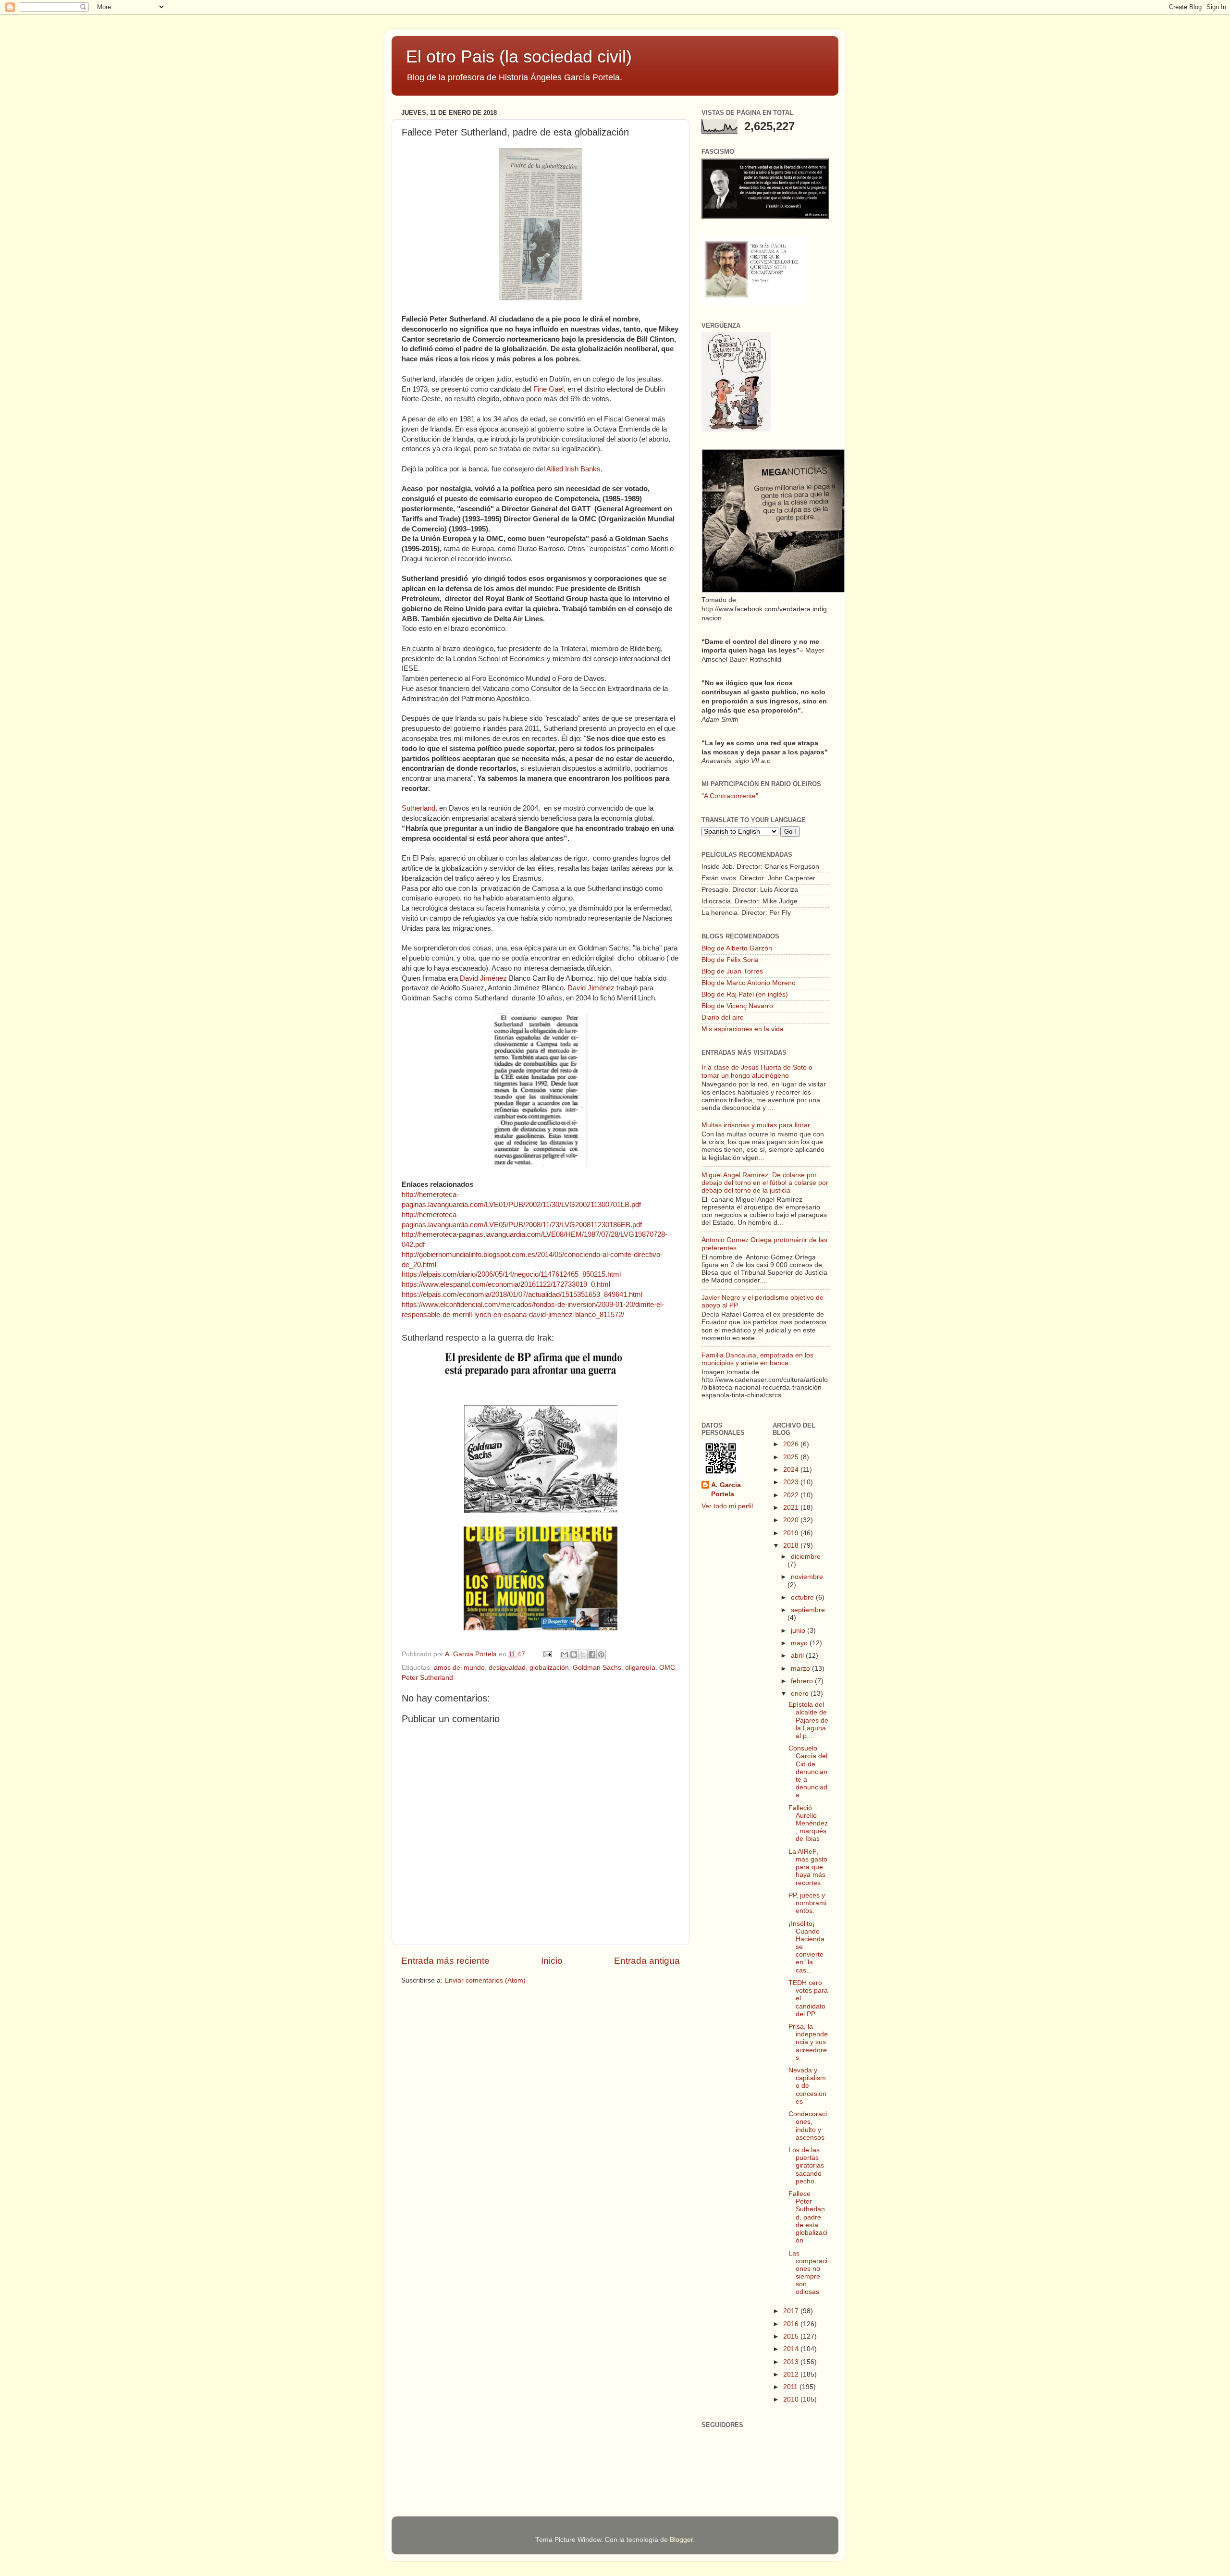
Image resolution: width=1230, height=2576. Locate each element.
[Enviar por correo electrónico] (565, 1654)
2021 (792, 1508)
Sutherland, (419, 808)
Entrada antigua (647, 1961)
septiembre (808, 1610)
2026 (792, 1444)
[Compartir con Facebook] (592, 1654)
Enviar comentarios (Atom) (485, 1980)
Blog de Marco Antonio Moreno (749, 983)
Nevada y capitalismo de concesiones (807, 2086)
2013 (792, 2362)
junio (799, 1631)
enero (801, 1694)
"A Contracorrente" (730, 796)
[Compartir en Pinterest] (601, 1654)
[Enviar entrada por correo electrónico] (547, 1654)
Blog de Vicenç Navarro (737, 1006)
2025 (792, 1457)
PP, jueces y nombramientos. (807, 1903)
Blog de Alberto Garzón (737, 948)
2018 (792, 1546)
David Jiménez (484, 978)
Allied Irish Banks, (574, 469)
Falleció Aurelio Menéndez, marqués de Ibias (808, 1824)
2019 (792, 1533)
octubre (803, 1597)
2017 (792, 2311)
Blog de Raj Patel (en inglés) (745, 994)
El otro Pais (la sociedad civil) (519, 56)
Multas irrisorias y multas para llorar (756, 1125)
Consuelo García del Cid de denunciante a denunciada (808, 1772)
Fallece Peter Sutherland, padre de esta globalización (808, 2217)
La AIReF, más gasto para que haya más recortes (808, 1867)
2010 (792, 2399)
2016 (792, 2324)
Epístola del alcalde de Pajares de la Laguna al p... (808, 1720)
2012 (792, 2374)
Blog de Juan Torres (732, 971)
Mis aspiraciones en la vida (743, 1029)
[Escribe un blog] (574, 1654)
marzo (801, 1669)
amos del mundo (459, 1668)
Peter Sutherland (427, 1678)
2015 (792, 2336)
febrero (803, 1681)
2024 (792, 1470)
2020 (792, 1520)
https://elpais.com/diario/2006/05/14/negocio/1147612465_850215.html (511, 1274)
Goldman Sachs (597, 1668)
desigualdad (507, 1668)
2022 (792, 1495)
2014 (792, 2349)
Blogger (681, 2540)
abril (798, 1656)
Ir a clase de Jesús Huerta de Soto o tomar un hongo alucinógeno (757, 1071)
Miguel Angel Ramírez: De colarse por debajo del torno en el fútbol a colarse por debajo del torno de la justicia (765, 1183)
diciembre (806, 1557)
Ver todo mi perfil (727, 1506)
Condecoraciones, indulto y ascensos (808, 2126)
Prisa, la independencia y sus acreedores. (808, 2042)
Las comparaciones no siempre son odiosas (808, 2273)
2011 (791, 2387)
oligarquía (640, 1668)
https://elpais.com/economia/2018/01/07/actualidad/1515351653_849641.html (522, 1294)
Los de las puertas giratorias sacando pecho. (806, 2166)
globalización (549, 1668)
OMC (667, 1668)
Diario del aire (723, 1017)
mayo (800, 1643)
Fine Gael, (548, 389)
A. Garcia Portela (472, 1654)
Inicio (552, 1961)
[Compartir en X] (583, 1654)
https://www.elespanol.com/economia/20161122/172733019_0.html (506, 1284)
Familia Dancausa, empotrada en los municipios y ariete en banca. (757, 1359)
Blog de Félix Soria (730, 960)
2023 (792, 1482)
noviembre (807, 1577)
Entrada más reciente (445, 1961)
